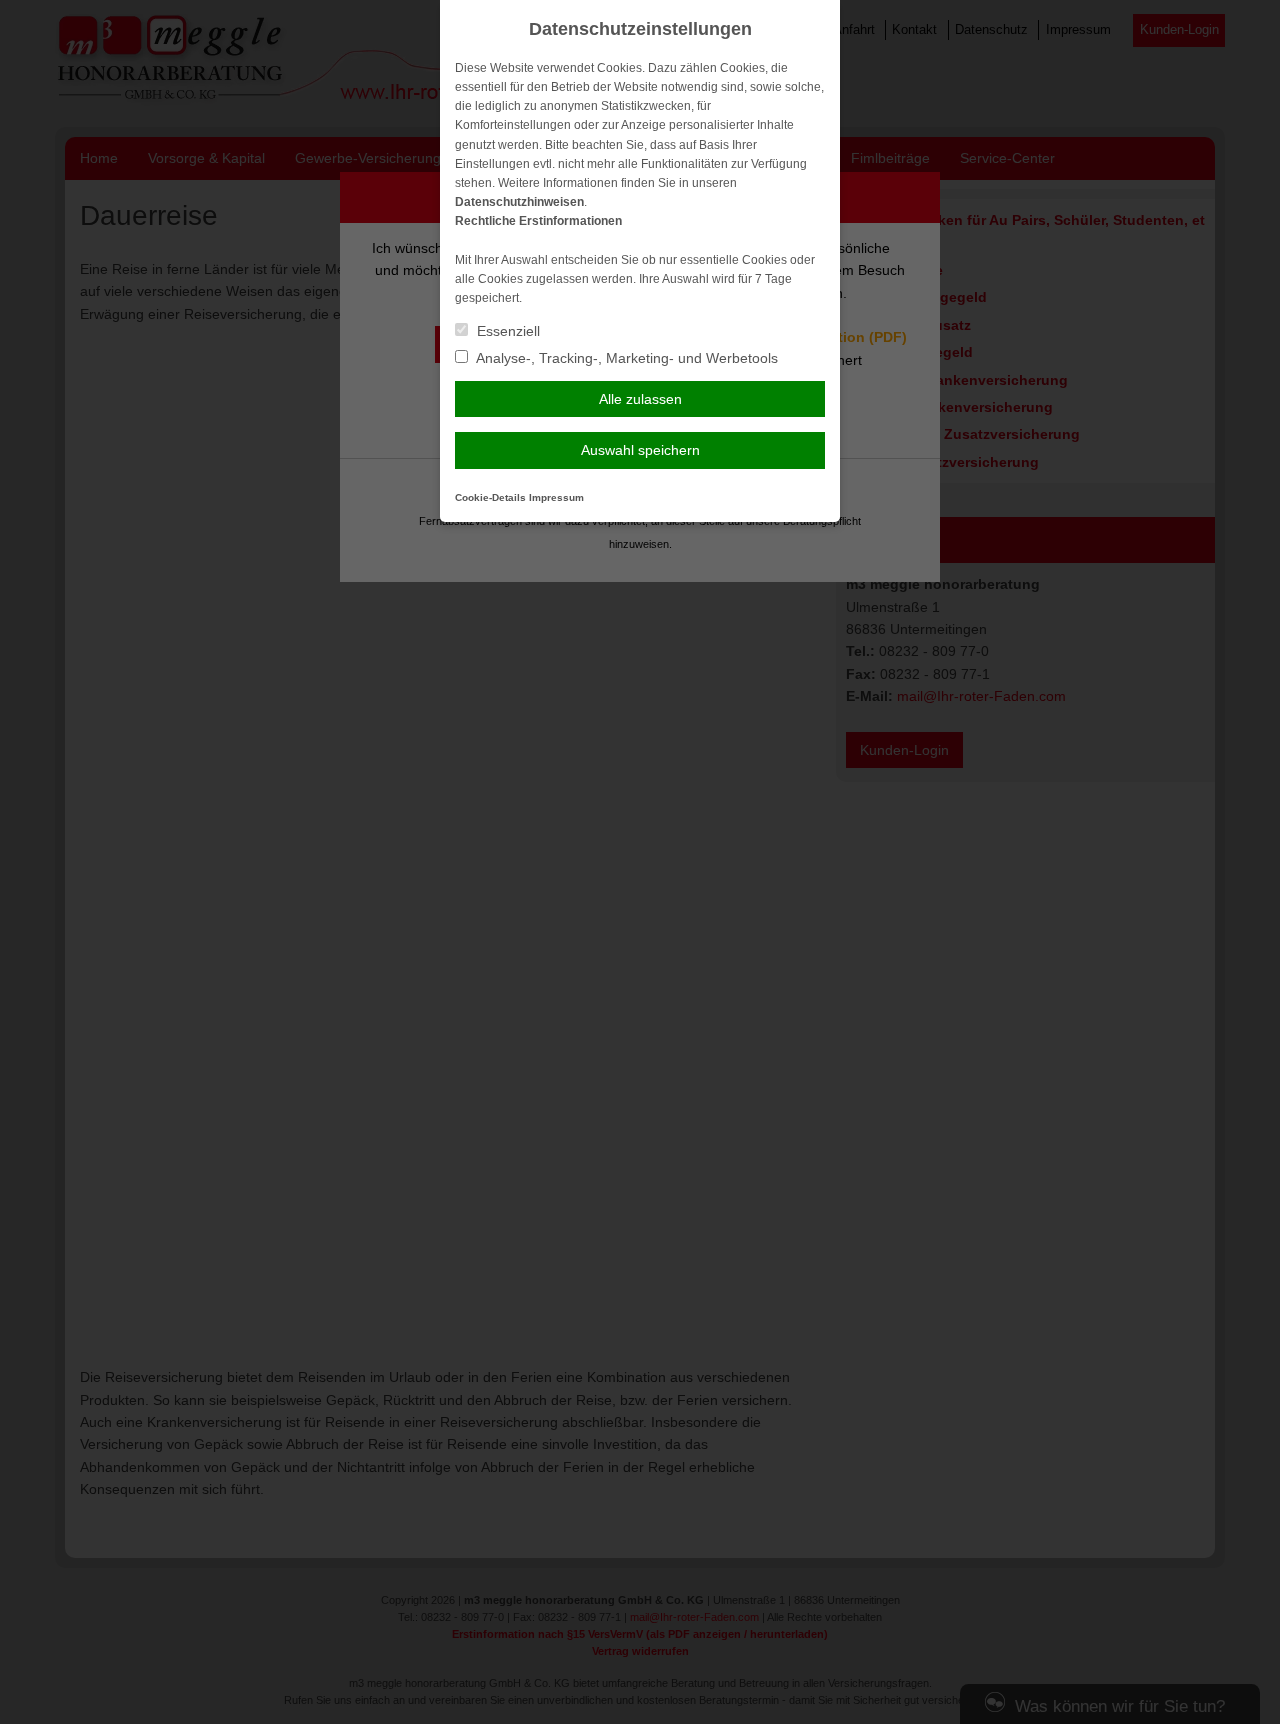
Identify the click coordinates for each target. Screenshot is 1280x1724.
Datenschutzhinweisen (519, 202)
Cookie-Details (490, 497)
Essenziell (506, 331)
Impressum (556, 497)
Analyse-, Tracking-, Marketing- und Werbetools (625, 358)
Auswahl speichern (640, 450)
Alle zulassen (640, 399)
